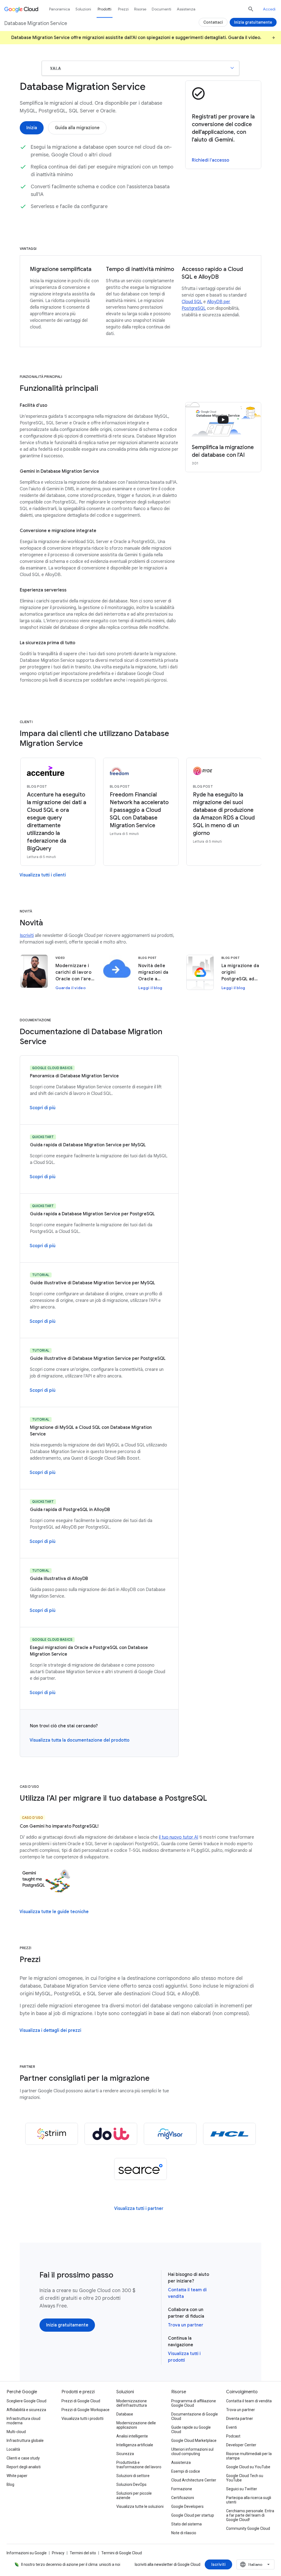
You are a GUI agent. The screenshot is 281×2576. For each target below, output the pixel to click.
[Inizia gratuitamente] (67, 2325)
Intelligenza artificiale (135, 2445)
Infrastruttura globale (25, 2441)
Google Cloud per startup (193, 2515)
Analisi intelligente (132, 2436)
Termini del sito (83, 2553)
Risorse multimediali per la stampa (249, 2456)
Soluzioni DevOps (131, 2484)
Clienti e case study (23, 2458)
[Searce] (140, 2169)
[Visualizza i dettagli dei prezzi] (50, 2030)
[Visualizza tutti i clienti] (43, 875)
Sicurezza (125, 2454)
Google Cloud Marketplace (194, 2441)
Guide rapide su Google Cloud (191, 2430)
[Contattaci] (213, 22)
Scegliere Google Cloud (26, 2401)
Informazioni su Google (27, 2553)
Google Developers (187, 2506)
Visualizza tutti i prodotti (82, 2419)
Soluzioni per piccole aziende (134, 2495)
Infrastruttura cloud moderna (23, 2421)
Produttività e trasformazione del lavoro (139, 2465)
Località (13, 2449)
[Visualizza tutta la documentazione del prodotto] (80, 1740)
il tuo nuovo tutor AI (179, 1837)
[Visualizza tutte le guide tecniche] (54, 1912)
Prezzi (123, 9)
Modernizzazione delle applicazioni (136, 2425)
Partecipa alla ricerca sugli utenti (249, 2500)
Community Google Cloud (248, 2528)
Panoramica (60, 9)
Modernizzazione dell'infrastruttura (132, 2403)
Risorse (140, 9)
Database (125, 2414)
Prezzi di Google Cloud (81, 2401)
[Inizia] (32, 128)
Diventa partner (240, 2419)
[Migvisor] (170, 2134)
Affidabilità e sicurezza (26, 2410)
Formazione (182, 2489)
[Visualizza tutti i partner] (139, 2209)
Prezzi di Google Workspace (85, 2410)
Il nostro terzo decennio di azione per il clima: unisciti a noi (71, 2564)
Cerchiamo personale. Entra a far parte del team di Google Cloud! (250, 2515)
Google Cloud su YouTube (248, 2467)
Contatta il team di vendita (249, 2401)
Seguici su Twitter (242, 2489)
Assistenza (186, 9)
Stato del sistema (186, 2524)
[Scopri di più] (43, 1108)
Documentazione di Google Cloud (195, 2416)
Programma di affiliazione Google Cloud (194, 2403)
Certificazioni (183, 2498)
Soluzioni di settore (133, 2476)
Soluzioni (83, 9)
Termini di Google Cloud (122, 2553)
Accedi (269, 9)
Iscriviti (27, 936)
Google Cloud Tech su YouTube (245, 2478)
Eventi (231, 2427)
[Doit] (111, 2134)
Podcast (233, 2436)
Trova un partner (186, 2325)
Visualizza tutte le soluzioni (140, 2506)
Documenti (161, 9)
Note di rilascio (184, 2533)
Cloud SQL (192, 302)
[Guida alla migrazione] (77, 128)
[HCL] (229, 2134)
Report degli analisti (24, 2467)
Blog (10, 2484)
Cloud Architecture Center (194, 2480)
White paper (17, 2476)
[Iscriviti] (218, 2564)
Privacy (58, 2553)
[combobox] (255, 2564)
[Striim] (52, 2134)
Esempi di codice (186, 2471)
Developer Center (241, 2445)
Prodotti (105, 9)
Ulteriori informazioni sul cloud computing (192, 2452)
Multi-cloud (16, 2432)
